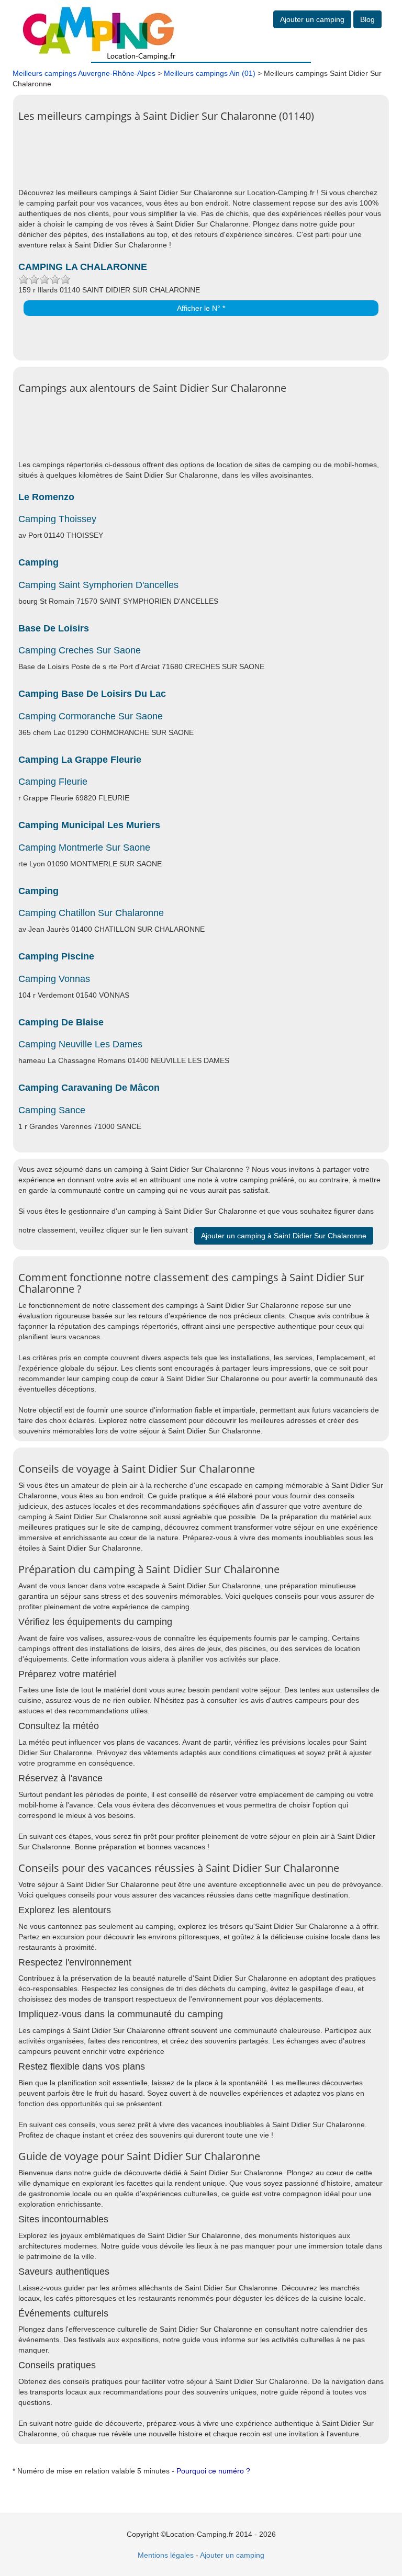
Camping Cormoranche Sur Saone (91, 716)
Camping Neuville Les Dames (80, 1044)
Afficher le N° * (201, 308)
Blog (367, 19)
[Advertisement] (209, 161)
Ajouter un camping (312, 19)
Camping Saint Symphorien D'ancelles (98, 585)
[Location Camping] (99, 30)
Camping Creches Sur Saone (80, 650)
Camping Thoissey (57, 519)
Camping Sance (52, 1110)
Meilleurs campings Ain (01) (210, 73)
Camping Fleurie (53, 782)
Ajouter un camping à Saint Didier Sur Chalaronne (284, 1236)
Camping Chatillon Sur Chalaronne (91, 913)
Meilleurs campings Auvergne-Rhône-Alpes (84, 73)
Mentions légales (166, 2555)
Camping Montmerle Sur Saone (84, 848)
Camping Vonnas (54, 979)
